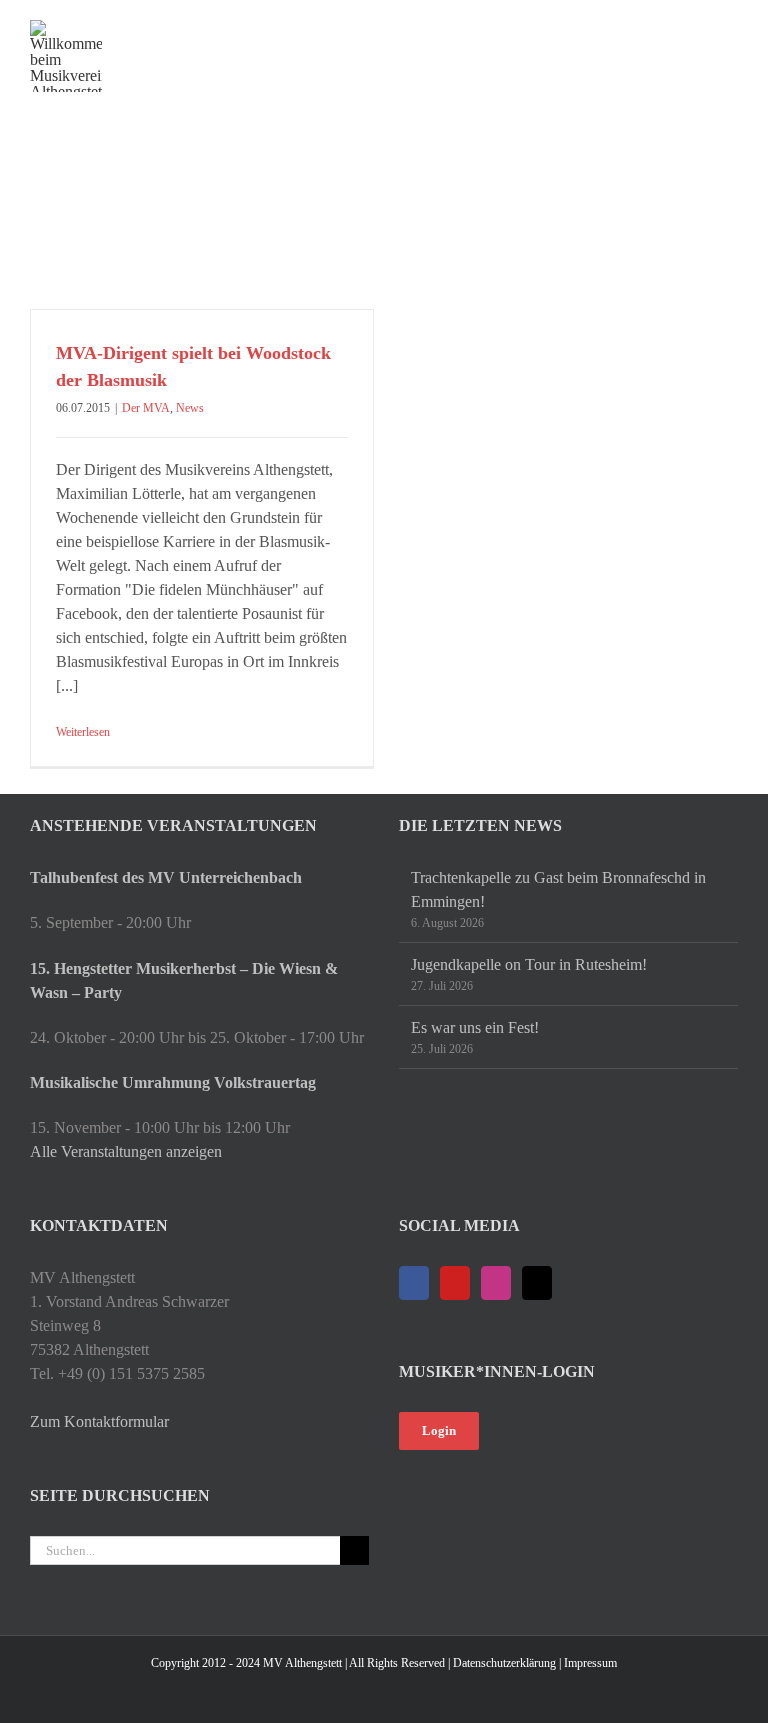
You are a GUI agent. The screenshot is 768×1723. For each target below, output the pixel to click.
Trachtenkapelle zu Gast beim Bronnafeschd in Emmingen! (558, 889)
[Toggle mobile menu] (730, 30)
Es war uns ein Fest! (475, 1027)
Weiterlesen (83, 732)
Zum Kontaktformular (99, 1421)
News (190, 408)
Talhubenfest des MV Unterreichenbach (166, 877)
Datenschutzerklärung (504, 1663)
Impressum (590, 1663)
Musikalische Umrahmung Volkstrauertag (173, 1082)
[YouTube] (455, 1283)
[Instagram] (496, 1283)
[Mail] (537, 1283)
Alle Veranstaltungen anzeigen (126, 1151)
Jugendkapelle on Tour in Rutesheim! (529, 964)
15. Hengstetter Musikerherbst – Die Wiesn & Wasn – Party (184, 980)
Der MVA (146, 408)
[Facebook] (414, 1283)
